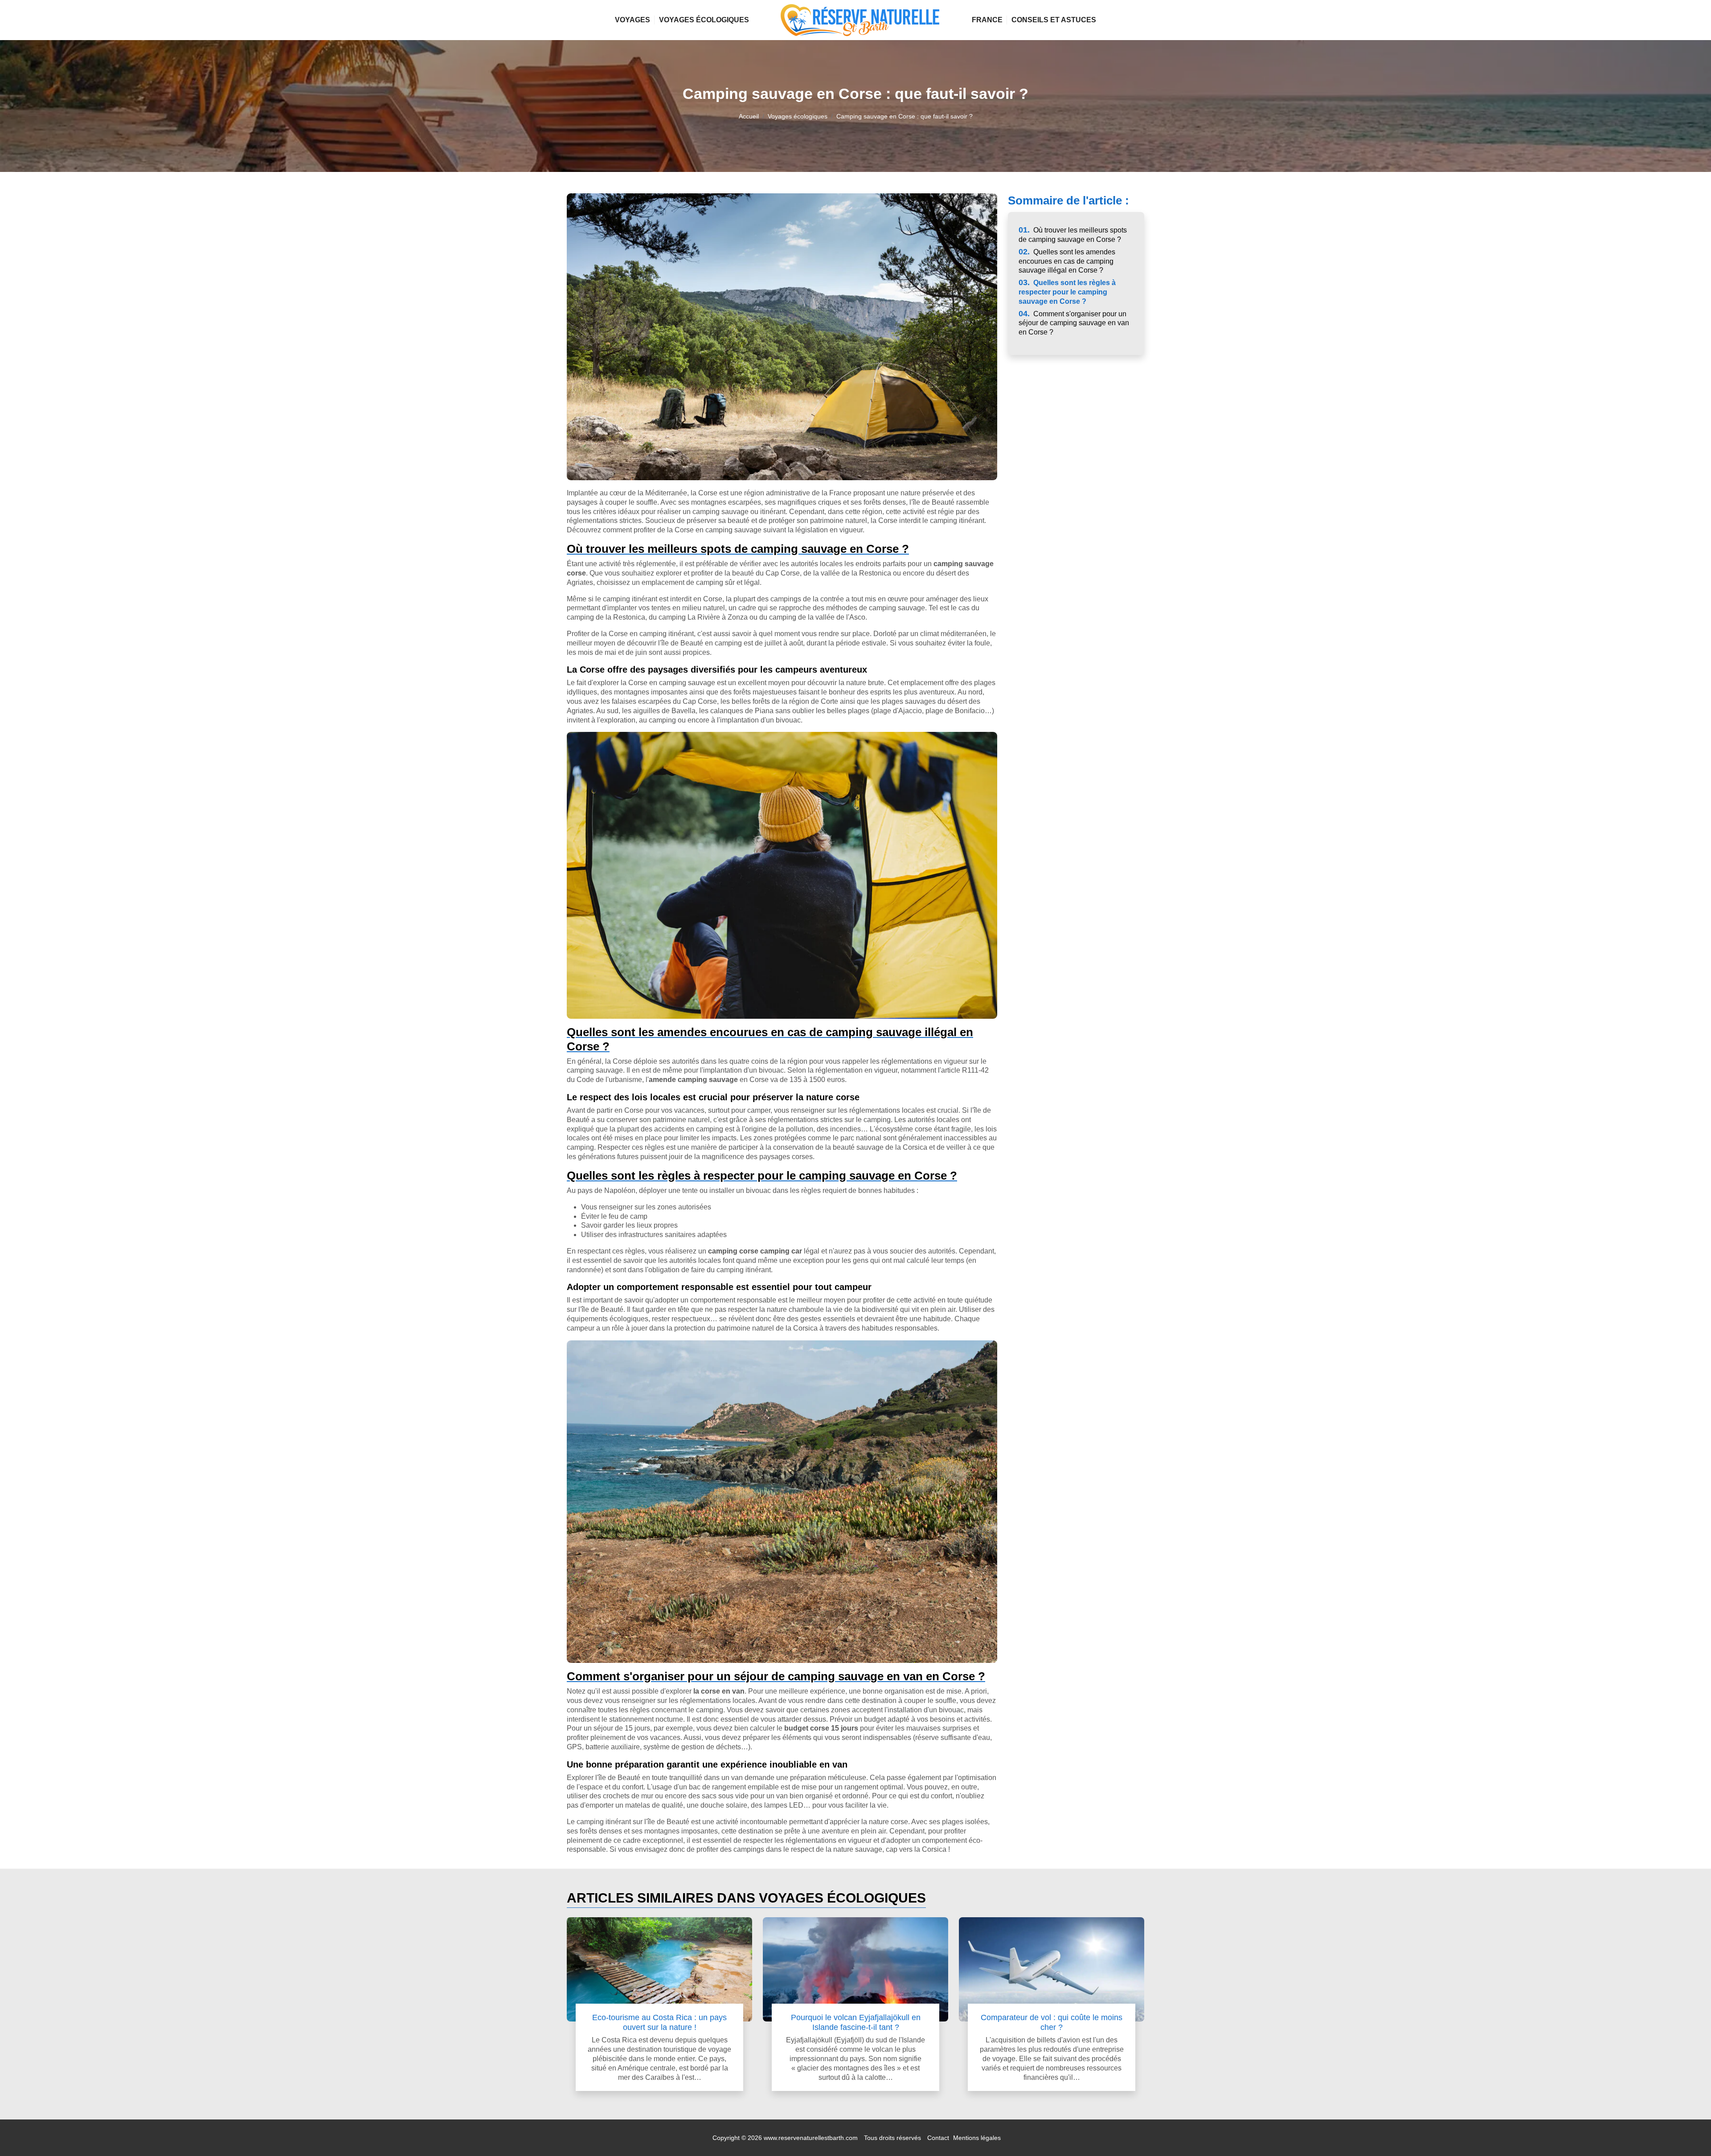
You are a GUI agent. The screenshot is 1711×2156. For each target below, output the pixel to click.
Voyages (632, 20)
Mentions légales (977, 2138)
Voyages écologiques (704, 20)
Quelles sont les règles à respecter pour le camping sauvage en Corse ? (1067, 292)
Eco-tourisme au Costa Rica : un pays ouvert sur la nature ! (659, 2022)
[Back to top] (1686, 2131)
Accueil (749, 116)
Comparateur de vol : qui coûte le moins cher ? (1052, 2022)
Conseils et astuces (1054, 20)
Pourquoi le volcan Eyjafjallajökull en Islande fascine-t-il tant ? (856, 2022)
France (987, 20)
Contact (938, 2138)
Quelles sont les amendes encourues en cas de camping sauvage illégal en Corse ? (1067, 261)
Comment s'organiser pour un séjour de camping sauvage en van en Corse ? (1074, 323)
